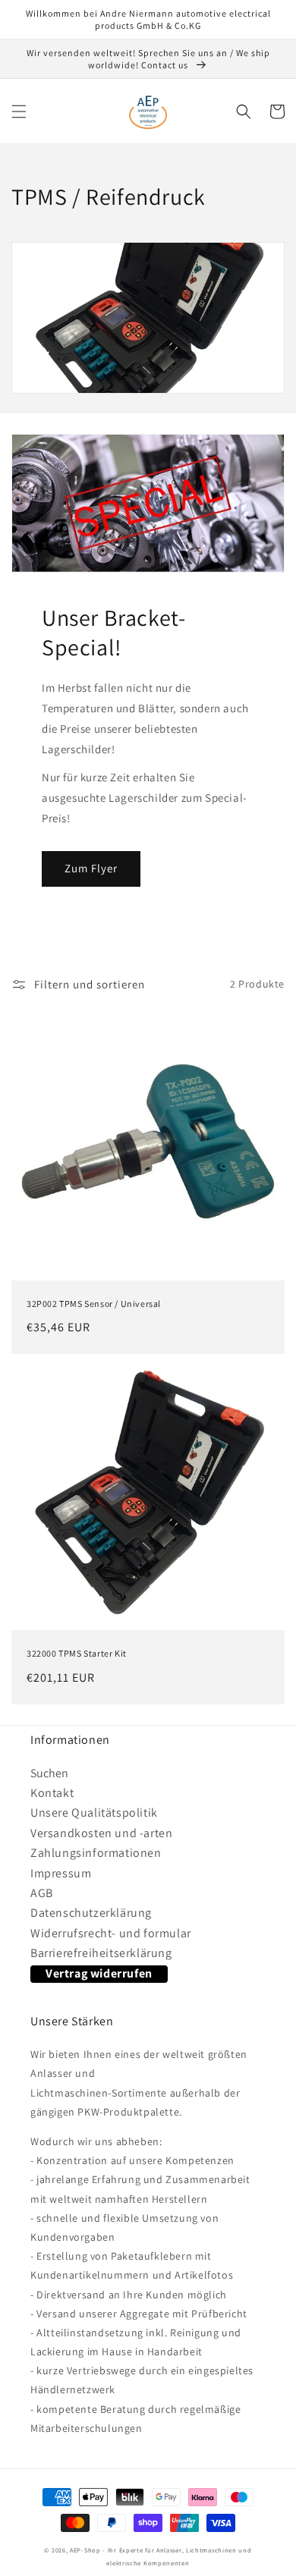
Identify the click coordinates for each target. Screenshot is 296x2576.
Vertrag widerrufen (99, 1973)
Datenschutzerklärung (91, 1913)
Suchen (49, 1773)
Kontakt (52, 1793)
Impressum (61, 1873)
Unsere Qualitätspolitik (94, 1813)
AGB (42, 1893)
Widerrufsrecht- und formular (111, 1933)
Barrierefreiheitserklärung (101, 1953)
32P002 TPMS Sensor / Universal (94, 1304)
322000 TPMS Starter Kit (77, 1653)
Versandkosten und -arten (101, 1833)
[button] (19, 112)
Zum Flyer (91, 868)
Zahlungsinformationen (96, 1853)
